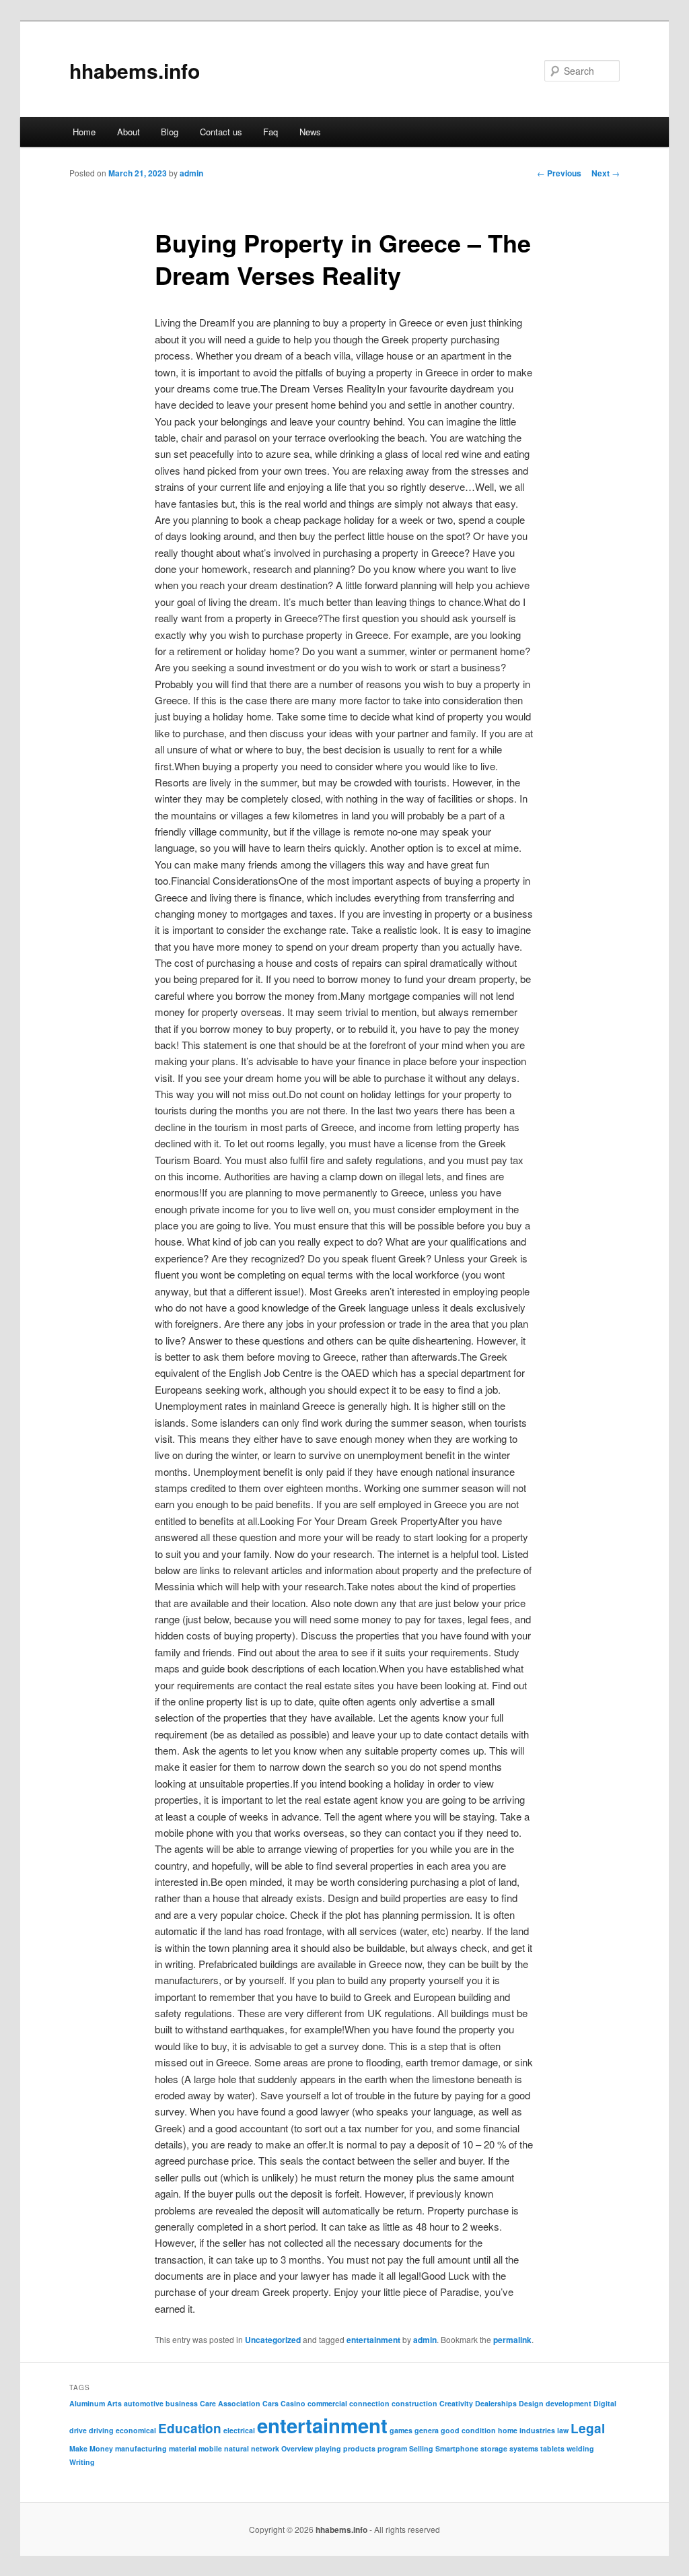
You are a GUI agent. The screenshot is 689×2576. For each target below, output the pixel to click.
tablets (552, 2448)
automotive (144, 2403)
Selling (421, 2448)
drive (78, 2430)
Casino (293, 2403)
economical (136, 2430)
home (508, 2430)
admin (191, 173)
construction (414, 2403)
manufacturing (141, 2448)
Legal (588, 2428)
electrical (239, 2430)
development (569, 2403)
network (265, 2448)
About (129, 132)
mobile (210, 2448)
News (310, 132)
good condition (468, 2430)
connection (369, 2403)
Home (84, 132)
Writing (82, 2462)
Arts (114, 2403)
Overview (297, 2448)
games (401, 2430)
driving (101, 2430)
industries (537, 2430)
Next (606, 173)
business (182, 2403)
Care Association (230, 2403)
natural (237, 2448)
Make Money (91, 2448)
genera (427, 2430)
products (359, 2448)
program (392, 2448)
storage (494, 2448)
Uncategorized (273, 2340)
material (183, 2448)
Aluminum (87, 2403)
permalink (512, 2340)
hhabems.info (135, 70)
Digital (605, 2403)
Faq (270, 132)
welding (580, 2448)
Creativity (456, 2403)
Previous (559, 173)
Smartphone (457, 2448)
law (563, 2430)
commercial (327, 2403)
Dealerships (496, 2403)
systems (524, 2448)
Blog (170, 132)
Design (531, 2403)
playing (328, 2448)
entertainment (373, 2340)
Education (190, 2428)
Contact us (221, 132)
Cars (270, 2403)
